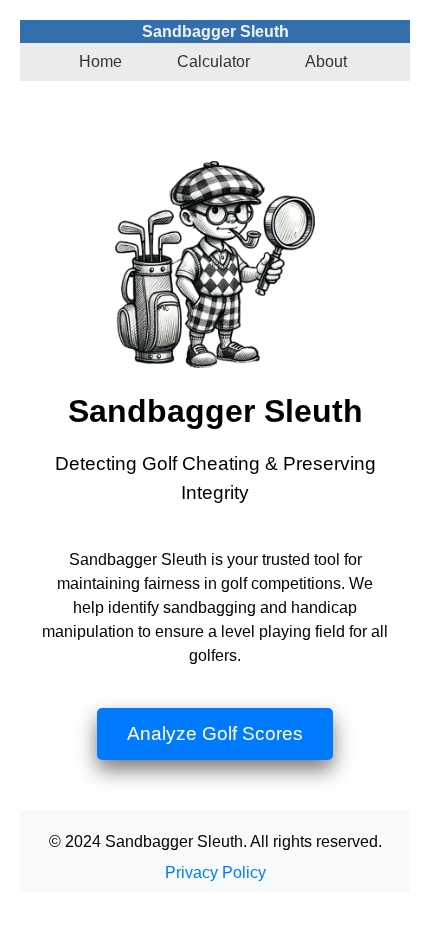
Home (100, 61)
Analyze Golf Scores (215, 733)
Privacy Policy (215, 872)
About (326, 61)
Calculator (213, 61)
